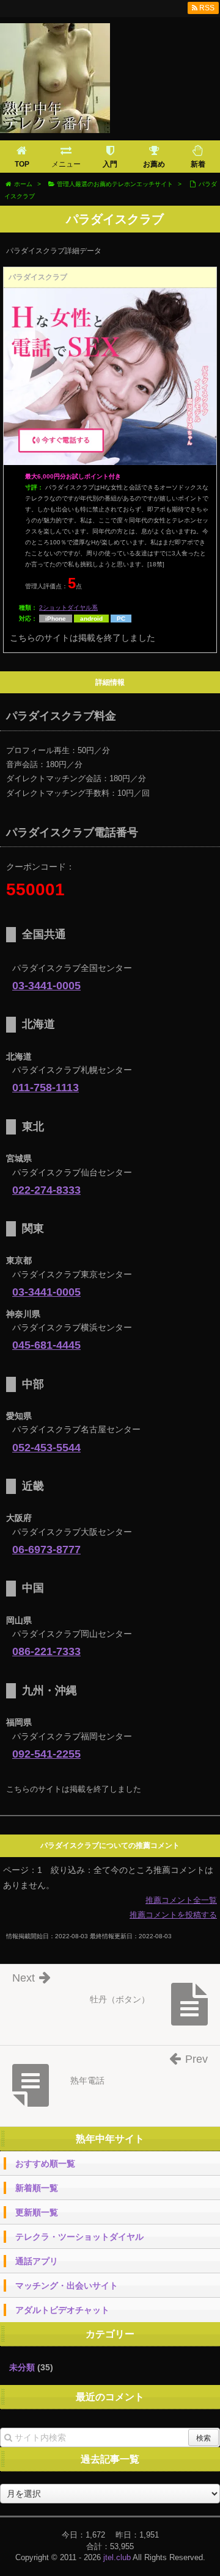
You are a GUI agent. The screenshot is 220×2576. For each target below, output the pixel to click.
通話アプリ (37, 2261)
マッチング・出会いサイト (67, 2286)
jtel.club (117, 2557)
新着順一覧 (37, 2188)
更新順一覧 (37, 2212)
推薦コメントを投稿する (173, 1915)
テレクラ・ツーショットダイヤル (79, 2237)
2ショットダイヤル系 (68, 608)
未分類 (22, 2367)
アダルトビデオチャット (62, 2310)
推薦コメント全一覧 (181, 1900)
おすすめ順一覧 (45, 2163)
